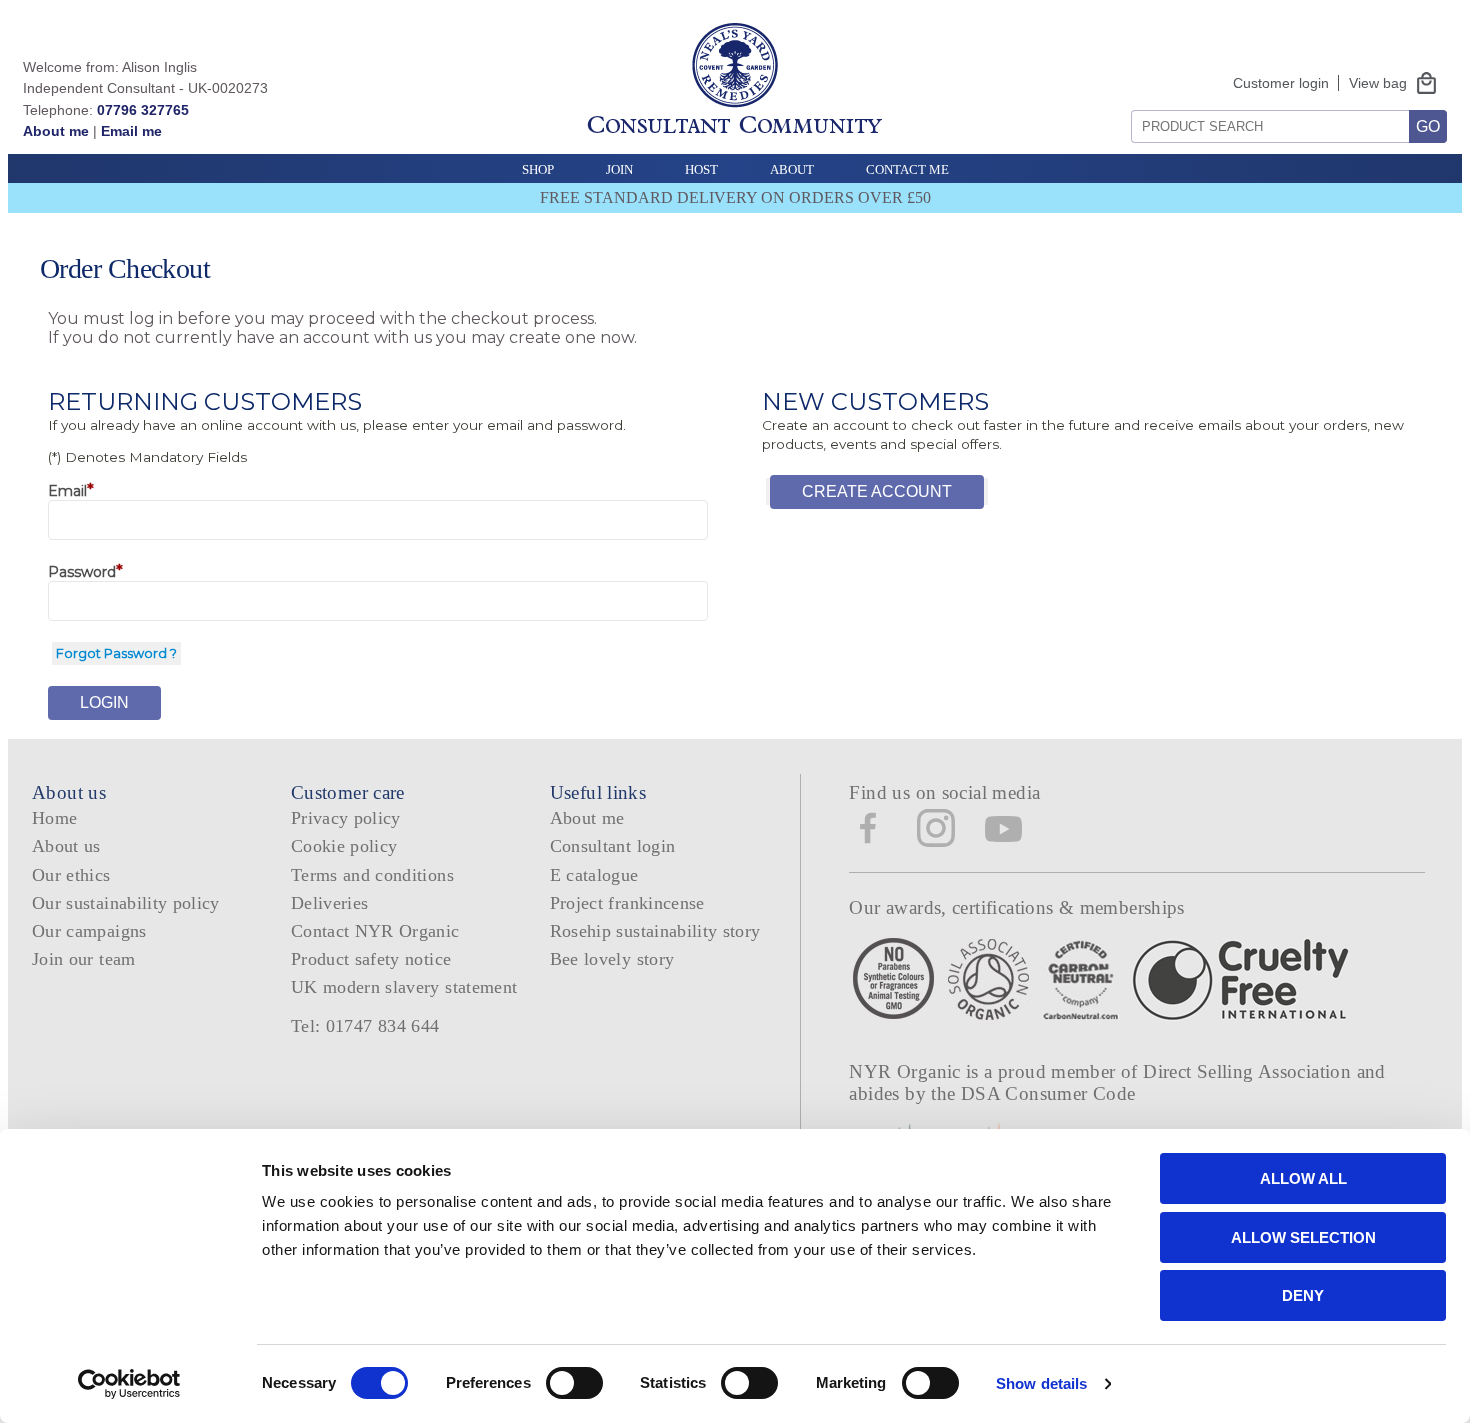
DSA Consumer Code (1048, 1093)
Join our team (84, 959)
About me (56, 131)
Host (701, 169)
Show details (1041, 1383)
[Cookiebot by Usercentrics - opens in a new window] (129, 1384)
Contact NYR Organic (375, 931)
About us (66, 846)
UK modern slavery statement (404, 987)
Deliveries (330, 903)
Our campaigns (89, 931)
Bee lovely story (612, 959)
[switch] (574, 1383)
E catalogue (594, 875)
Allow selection (1303, 1237)
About (792, 169)
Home (54, 818)
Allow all (1303, 1178)
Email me (131, 131)
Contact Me (907, 169)
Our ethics (71, 875)
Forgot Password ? (116, 653)
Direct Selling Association (1249, 1071)
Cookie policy (344, 846)
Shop (538, 169)
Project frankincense (627, 903)
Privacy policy (346, 818)
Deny (1303, 1295)
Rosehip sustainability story (655, 931)
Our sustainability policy (126, 903)
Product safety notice (371, 959)
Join (619, 169)
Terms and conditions (372, 875)
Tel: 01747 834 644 (365, 1026)
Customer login (1281, 83)
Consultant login (613, 846)
